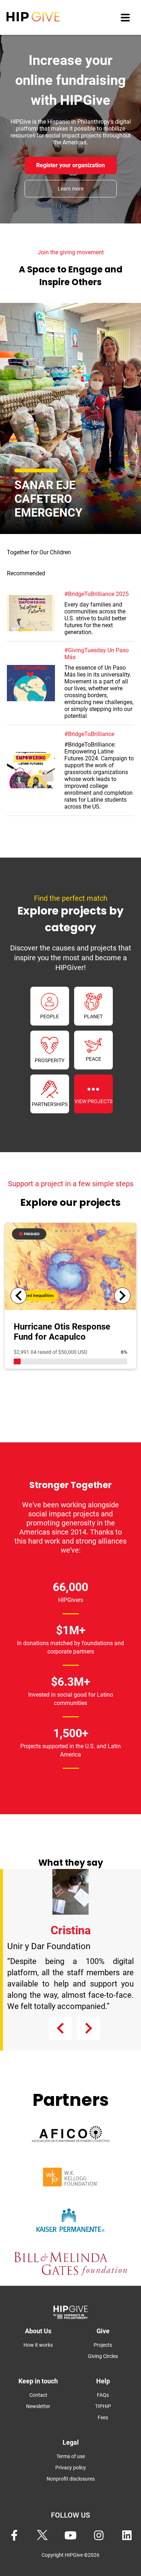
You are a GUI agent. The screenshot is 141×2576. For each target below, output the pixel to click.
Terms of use (71, 2456)
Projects (103, 2345)
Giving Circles (103, 2356)
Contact (38, 2395)
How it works (38, 2345)
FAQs (103, 2395)
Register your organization (70, 165)
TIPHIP (103, 2406)
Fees (103, 2417)
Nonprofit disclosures (71, 2479)
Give (103, 2331)
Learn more (71, 189)
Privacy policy (71, 2468)
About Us (38, 2331)
